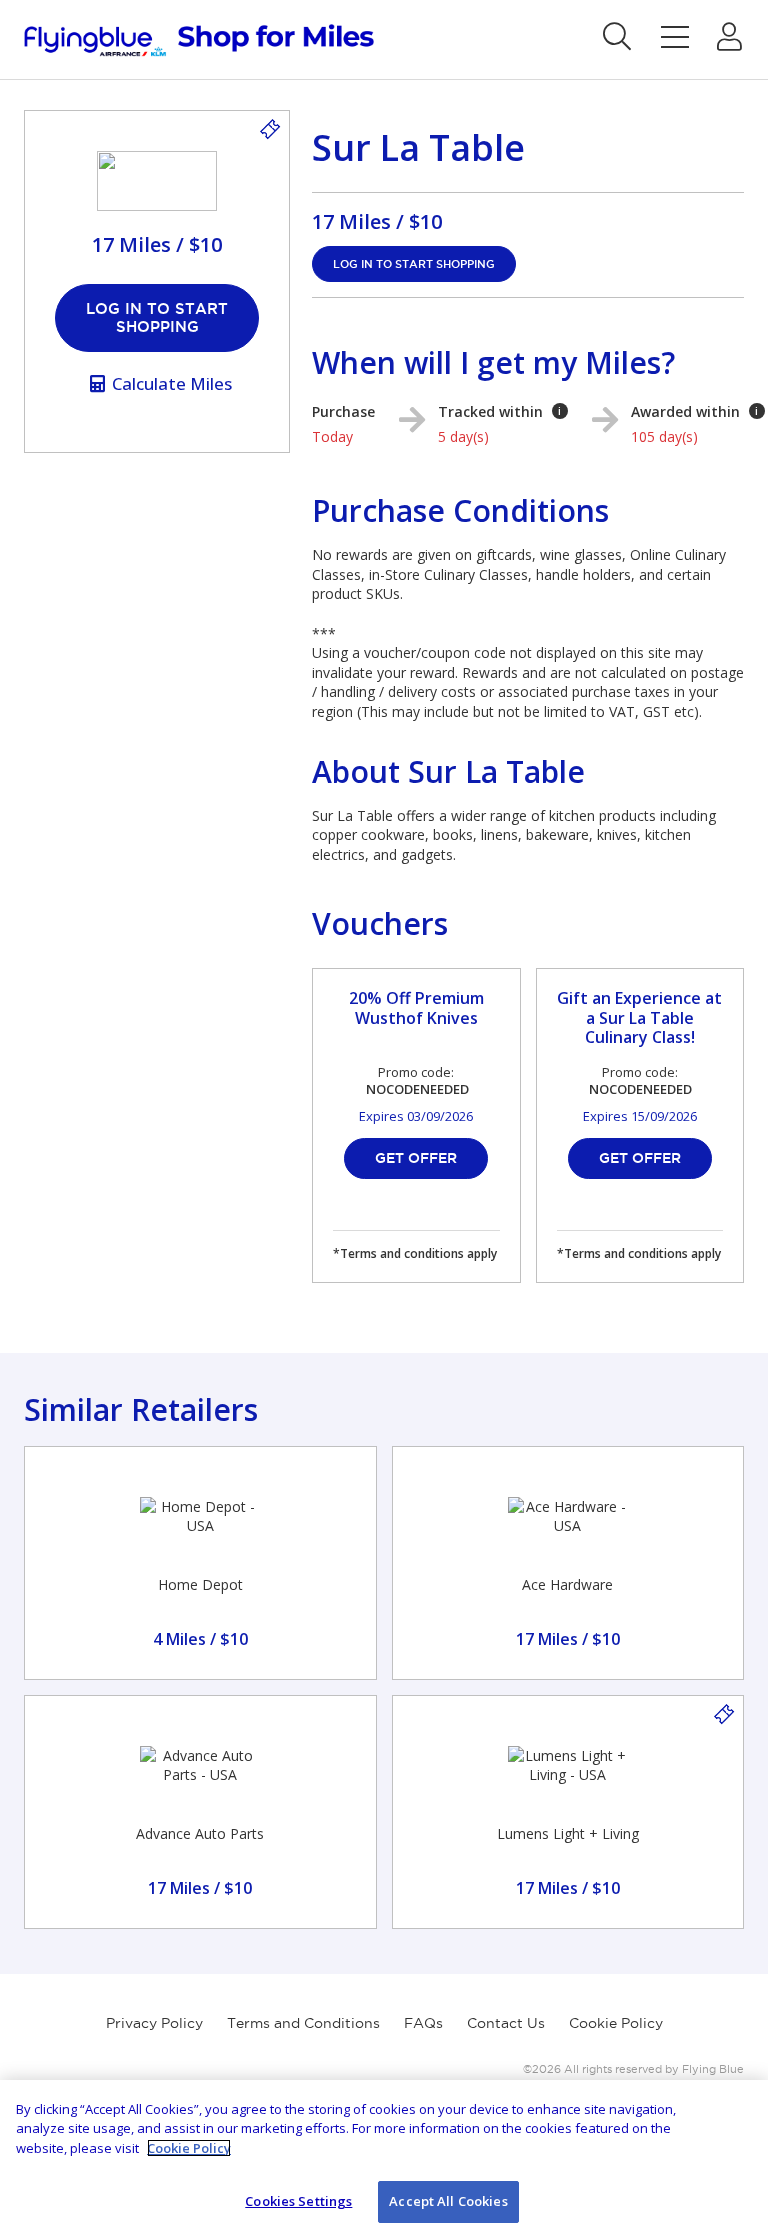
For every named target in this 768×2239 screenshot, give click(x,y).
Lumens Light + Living (568, 1833)
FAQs (423, 2023)
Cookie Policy (616, 2023)
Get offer (416, 1158)
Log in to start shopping (157, 317)
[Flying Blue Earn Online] (199, 40)
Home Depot (200, 1584)
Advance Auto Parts (200, 1833)
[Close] (736, 2112)
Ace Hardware (567, 1584)
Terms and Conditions (303, 2023)
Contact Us (506, 2023)
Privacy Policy (154, 2023)
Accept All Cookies (448, 2201)
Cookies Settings (298, 2201)
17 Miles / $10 (377, 221)
